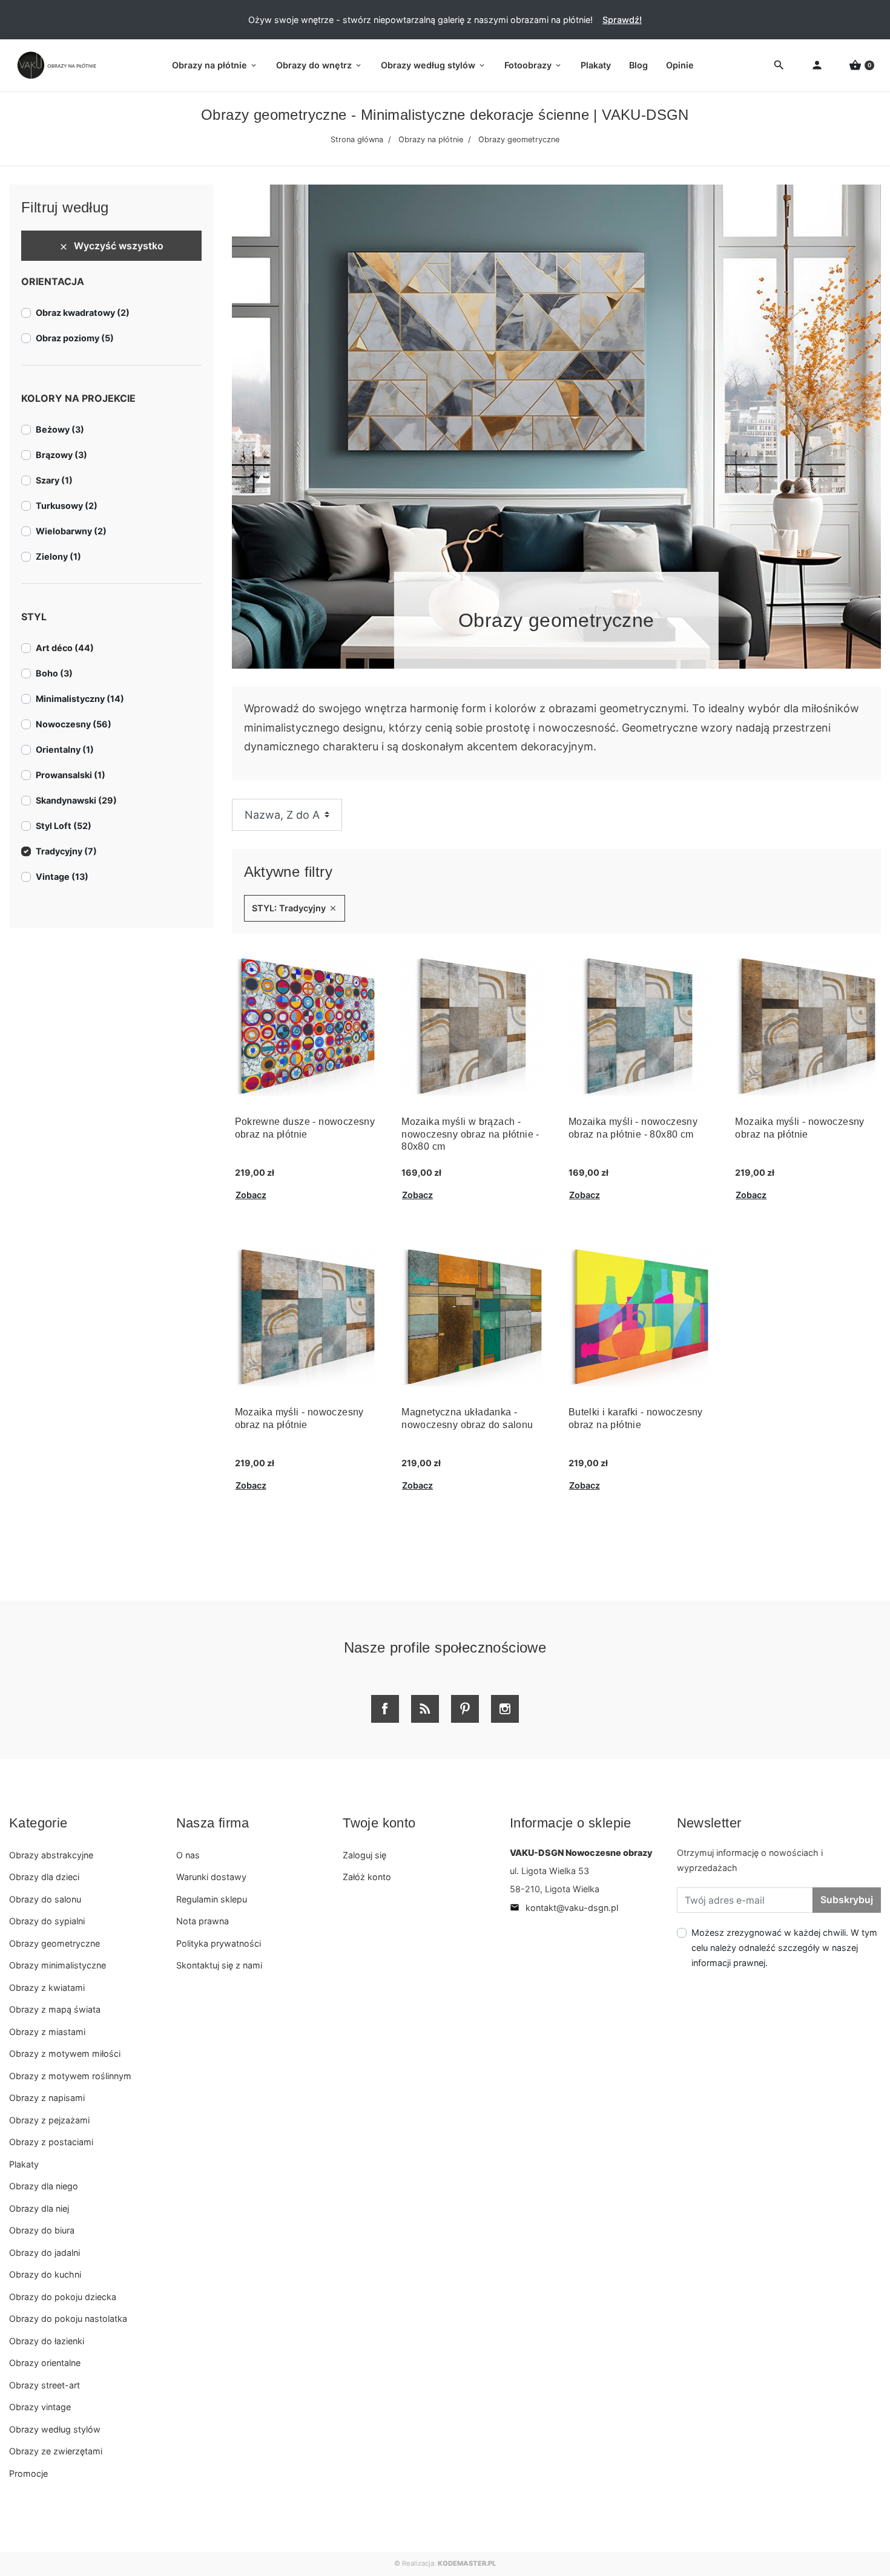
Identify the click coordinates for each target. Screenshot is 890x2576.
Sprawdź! (622, 20)
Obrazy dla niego (44, 2186)
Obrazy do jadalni (44, 2253)
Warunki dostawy (211, 1877)
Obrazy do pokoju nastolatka (68, 2319)
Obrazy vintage (40, 2407)
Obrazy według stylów (55, 2429)
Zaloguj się (364, 1855)
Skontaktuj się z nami (219, 1965)
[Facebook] (385, 1709)
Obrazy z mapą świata (55, 2009)
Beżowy (60, 429)
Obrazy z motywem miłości (65, 2053)
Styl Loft (64, 826)
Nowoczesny (74, 724)
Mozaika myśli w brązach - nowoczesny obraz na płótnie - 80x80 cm (470, 1134)
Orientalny (65, 749)
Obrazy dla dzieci (44, 1877)
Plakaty (24, 2164)
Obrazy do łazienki (47, 2341)
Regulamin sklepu (212, 1899)
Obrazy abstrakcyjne (51, 1855)
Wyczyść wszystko (111, 246)
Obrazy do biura (42, 2230)
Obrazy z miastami (47, 2032)
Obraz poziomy (75, 338)
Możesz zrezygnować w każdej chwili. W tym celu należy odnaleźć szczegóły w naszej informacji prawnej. (784, 1948)
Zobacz (251, 1195)
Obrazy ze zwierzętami (56, 2451)
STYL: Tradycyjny (295, 908)
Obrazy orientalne (45, 2363)
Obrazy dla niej (39, 2208)
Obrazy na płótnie (431, 139)
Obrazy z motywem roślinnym (70, 2076)
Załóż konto (367, 1877)
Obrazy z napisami (47, 2098)
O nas (188, 1855)
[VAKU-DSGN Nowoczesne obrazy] (54, 65)
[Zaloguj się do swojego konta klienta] (817, 66)
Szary (54, 480)
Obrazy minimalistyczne (58, 1965)
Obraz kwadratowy (83, 313)
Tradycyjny (66, 851)
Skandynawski (76, 800)
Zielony (58, 556)
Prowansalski (71, 775)
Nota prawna (203, 1921)
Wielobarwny (71, 531)
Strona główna (357, 139)
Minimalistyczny (80, 699)
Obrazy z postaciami (51, 2142)
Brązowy (61, 455)
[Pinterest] (465, 1709)
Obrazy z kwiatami (47, 1988)
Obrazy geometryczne (54, 1943)
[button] (862, 66)
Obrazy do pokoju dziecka (63, 2297)
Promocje (28, 2473)
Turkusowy (67, 506)
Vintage (62, 877)
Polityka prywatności (219, 1943)
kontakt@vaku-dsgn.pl (564, 1908)
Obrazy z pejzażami (49, 2120)
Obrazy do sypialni (47, 1921)
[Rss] (425, 1709)
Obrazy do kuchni (45, 2274)
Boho (54, 673)
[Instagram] (505, 1709)
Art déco (65, 648)
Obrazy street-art (44, 2385)
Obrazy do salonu (45, 1899)
